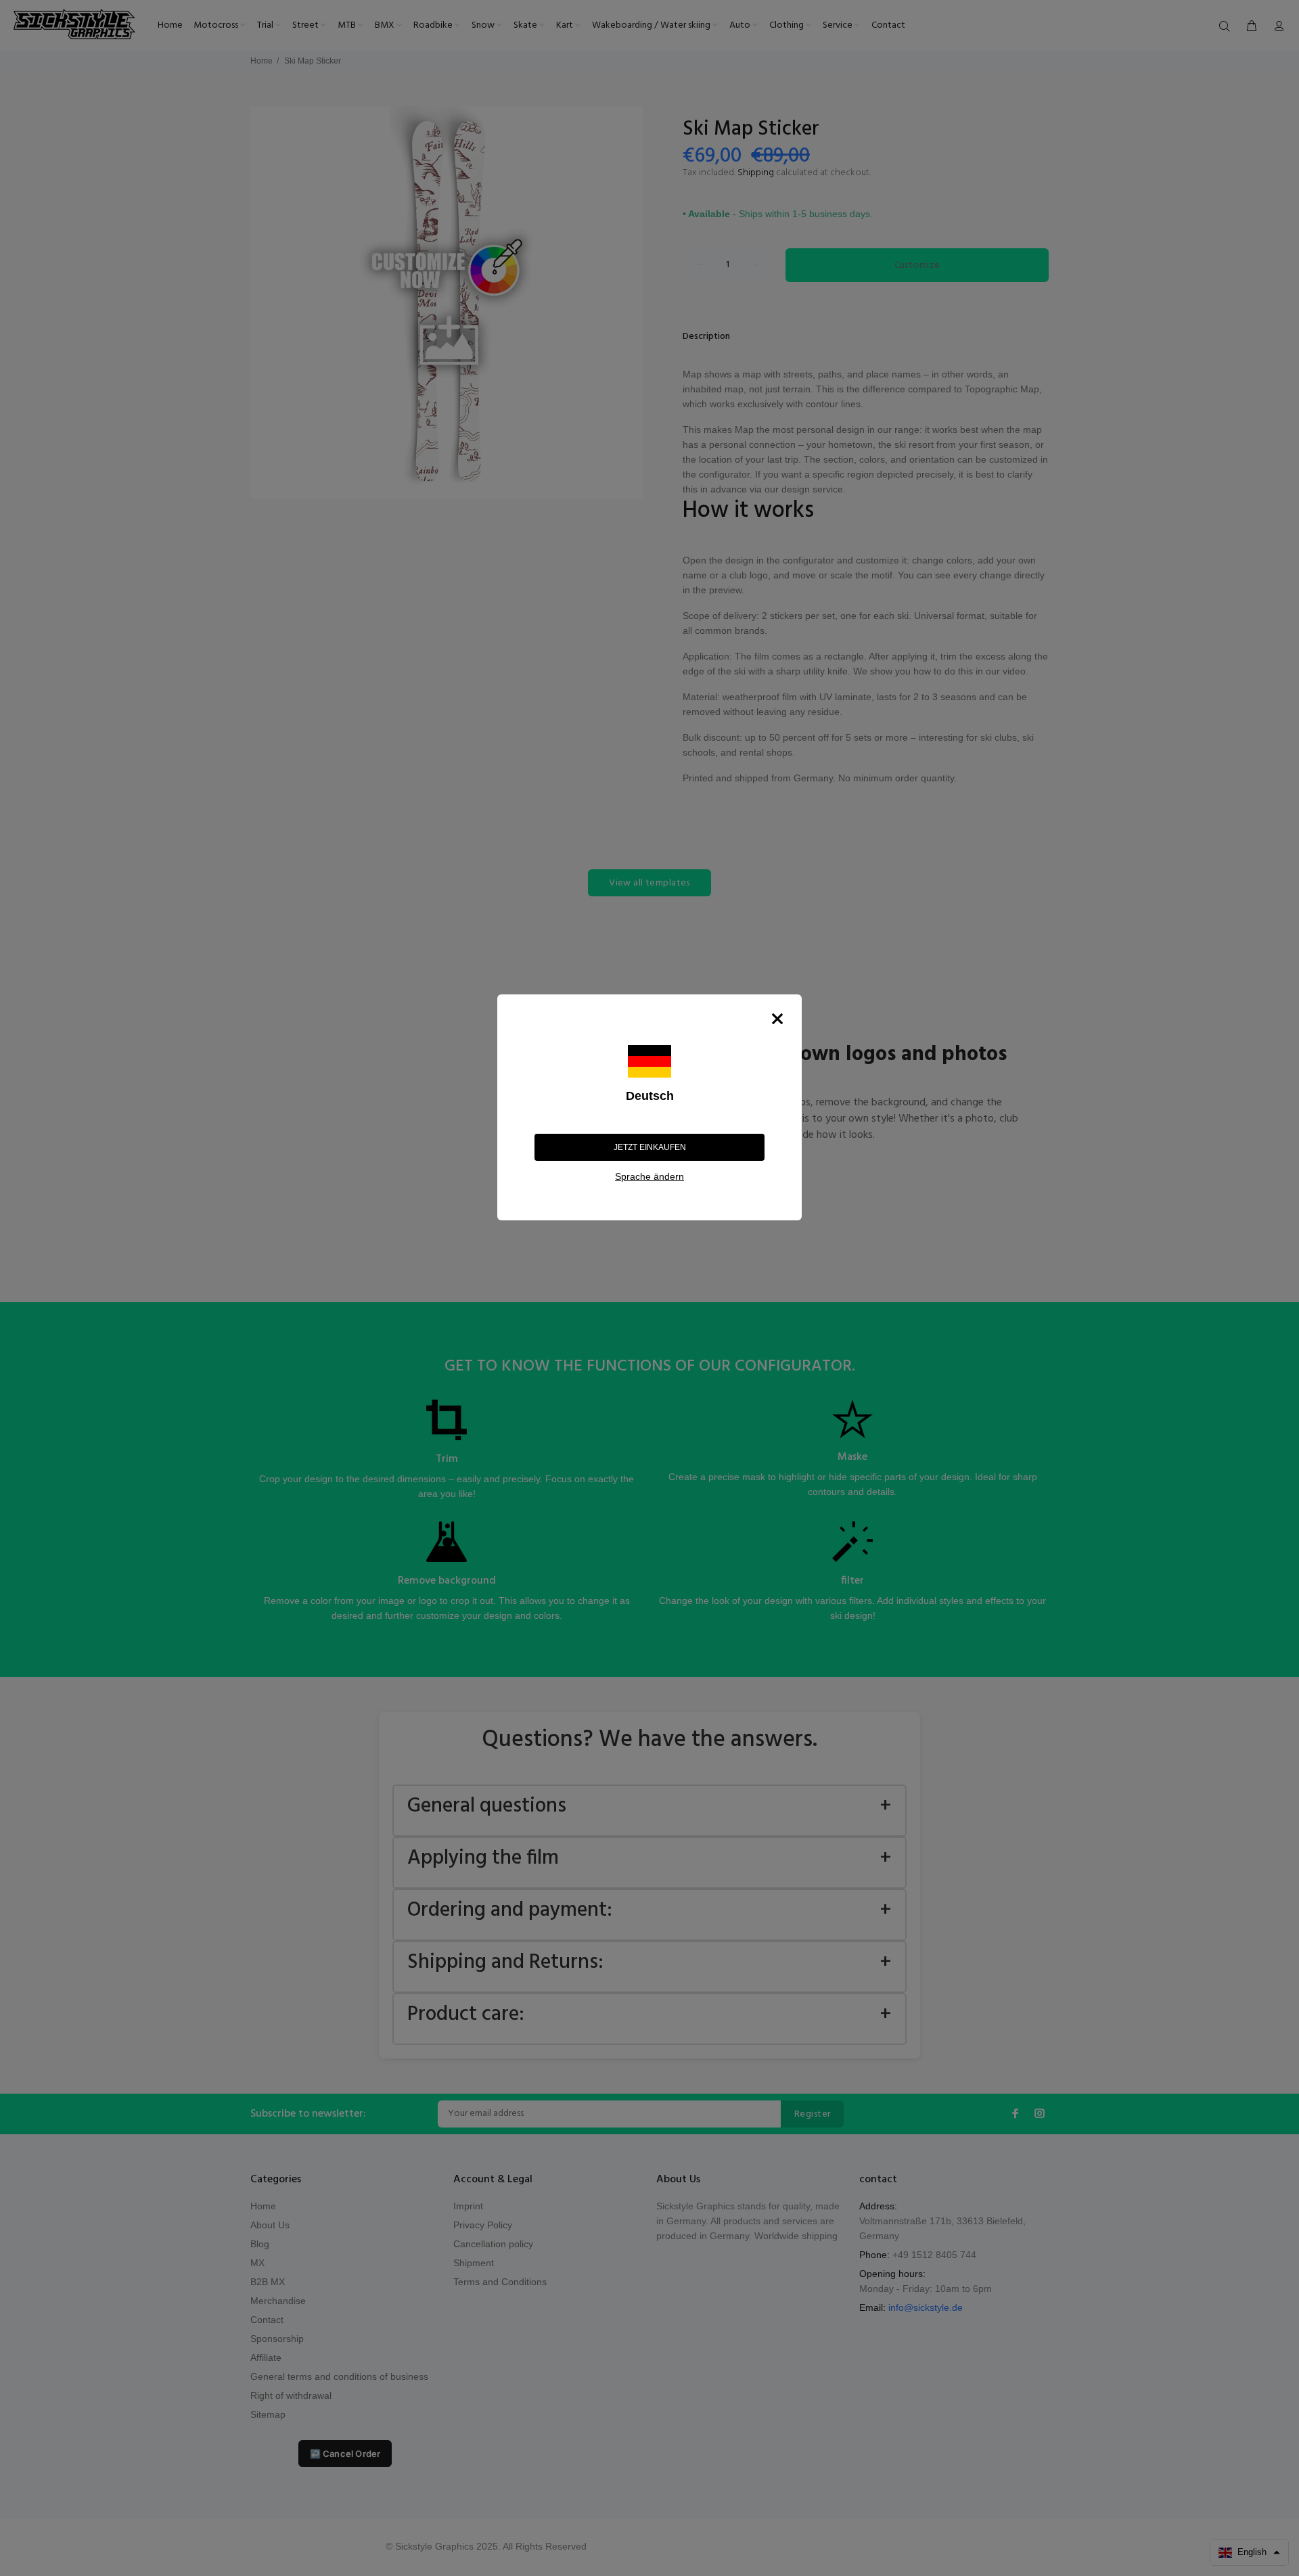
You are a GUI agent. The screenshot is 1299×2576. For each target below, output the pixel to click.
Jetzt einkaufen (650, 1147)
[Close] (777, 1019)
